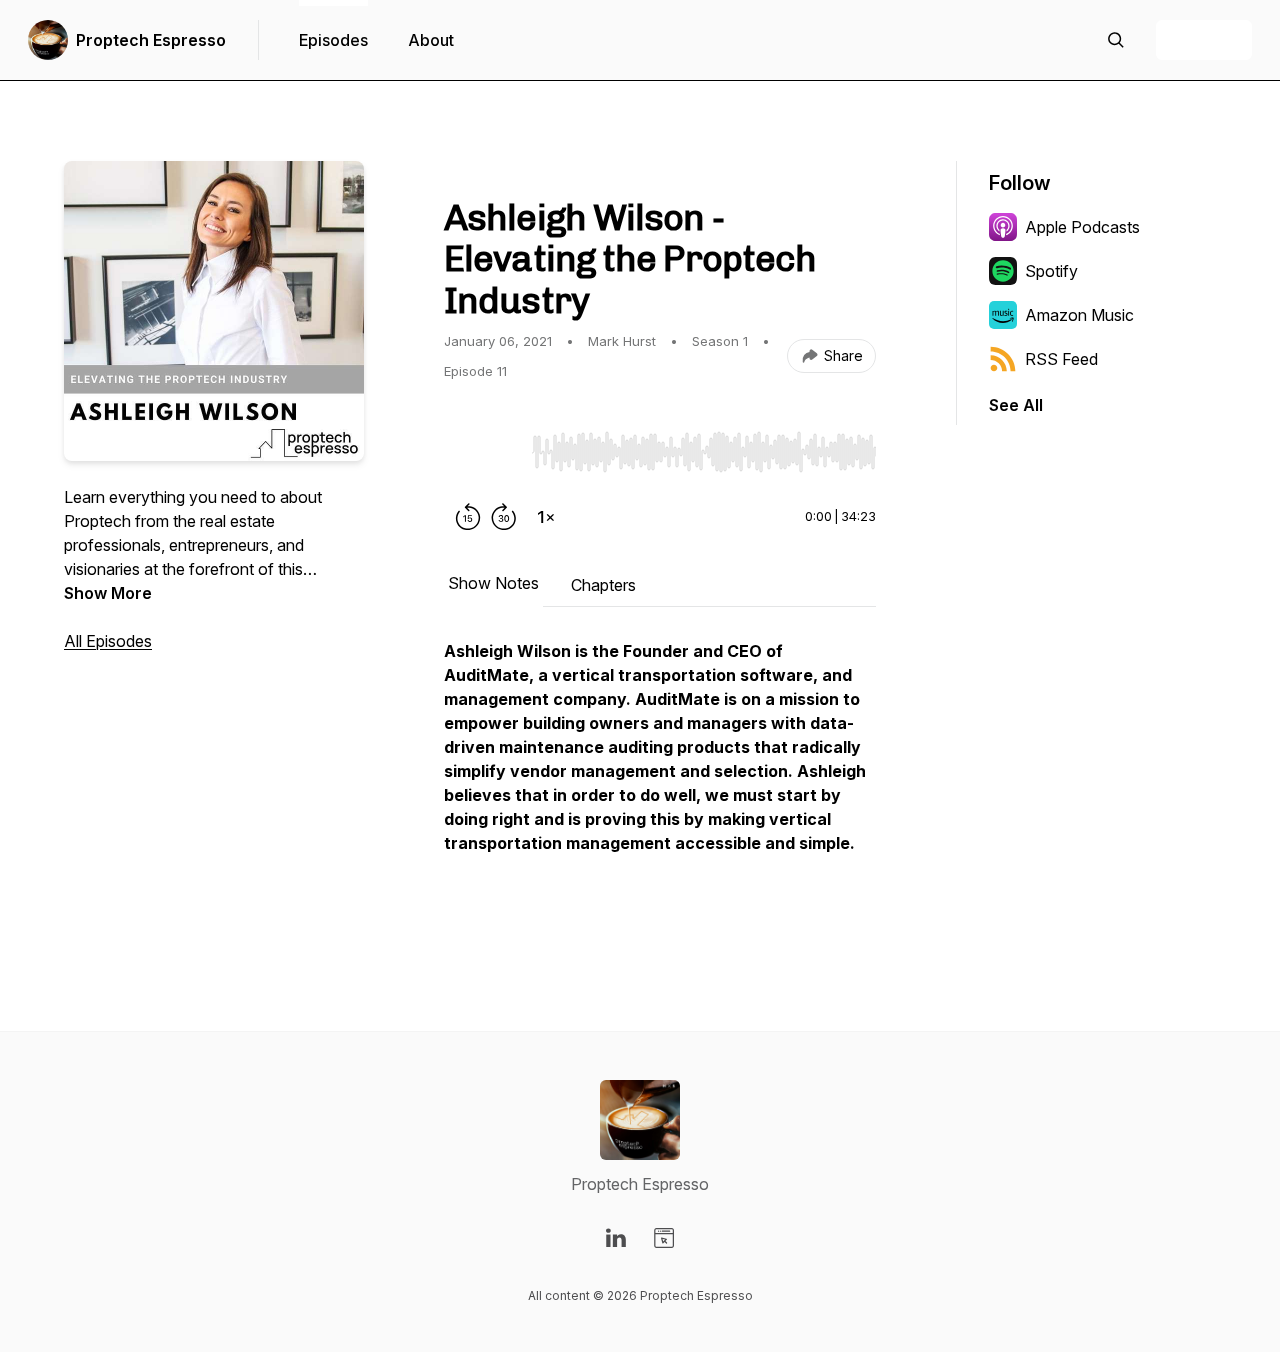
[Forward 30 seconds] (504, 517)
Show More (108, 593)
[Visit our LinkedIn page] (616, 1238)
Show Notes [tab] (493, 583)
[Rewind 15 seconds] (468, 517)
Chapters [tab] (603, 585)
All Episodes (108, 641)
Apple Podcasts (1082, 227)
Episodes (333, 40)
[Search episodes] (1116, 40)
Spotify (1051, 271)
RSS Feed (1061, 359)
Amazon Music (1079, 315)
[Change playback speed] (546, 517)
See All (1016, 405)
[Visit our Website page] (664, 1238)
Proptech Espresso (151, 40)
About (431, 40)
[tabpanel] (660, 779)
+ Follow (1204, 40)
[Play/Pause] (484, 451)
